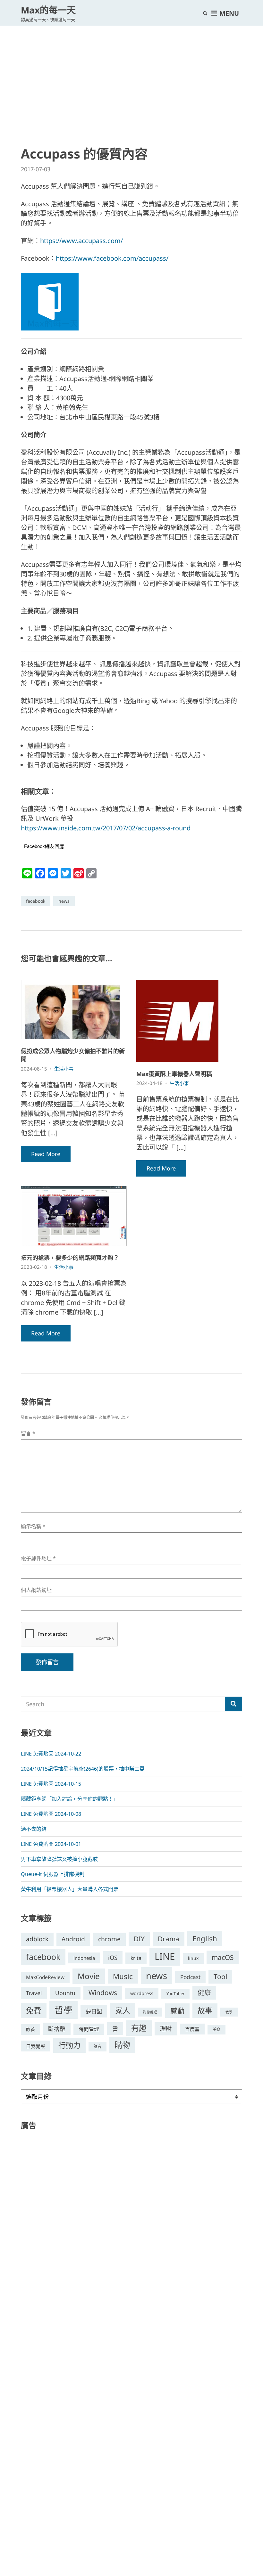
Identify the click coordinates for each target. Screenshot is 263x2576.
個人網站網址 (36, 1590)
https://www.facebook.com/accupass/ (112, 258)
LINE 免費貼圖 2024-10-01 (51, 1844)
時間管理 (89, 2029)
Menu (228, 13)
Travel (34, 1993)
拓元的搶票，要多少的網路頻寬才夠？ (70, 1258)
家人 (123, 2010)
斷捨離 (57, 2029)
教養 (30, 2029)
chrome (109, 1939)
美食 (216, 2030)
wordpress (142, 1993)
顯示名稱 (33, 1526)
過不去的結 (34, 1829)
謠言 (98, 2046)
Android (73, 1939)
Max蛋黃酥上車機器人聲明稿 (174, 1074)
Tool (220, 1977)
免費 (34, 2010)
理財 (166, 2029)
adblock (37, 1939)
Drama (169, 1939)
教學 (229, 2012)
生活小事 (64, 1069)
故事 (205, 2011)
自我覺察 (36, 2046)
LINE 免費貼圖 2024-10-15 (51, 1784)
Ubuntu (65, 1993)
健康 (204, 1993)
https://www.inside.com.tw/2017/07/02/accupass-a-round (106, 828)
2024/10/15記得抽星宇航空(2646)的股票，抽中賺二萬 (83, 1769)
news (64, 901)
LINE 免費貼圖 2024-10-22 (51, 1754)
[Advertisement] (131, 74)
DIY (139, 1939)
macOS (223, 1957)
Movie (89, 1976)
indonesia (84, 1958)
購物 (122, 2045)
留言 (28, 1434)
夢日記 (94, 2011)
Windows (103, 1993)
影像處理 (150, 2012)
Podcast (190, 1977)
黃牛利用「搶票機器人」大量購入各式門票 (70, 1889)
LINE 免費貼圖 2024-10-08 (51, 1814)
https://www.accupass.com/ (81, 241)
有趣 (139, 2028)
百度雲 (192, 2029)
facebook (36, 901)
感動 (177, 2010)
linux (193, 1958)
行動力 (69, 2045)
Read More (46, 1154)
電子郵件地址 (38, 1558)
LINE (165, 1956)
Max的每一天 (48, 10)
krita (136, 1958)
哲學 (64, 2010)
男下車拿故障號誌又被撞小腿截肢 (59, 1859)
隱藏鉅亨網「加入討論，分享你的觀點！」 (70, 1799)
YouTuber (175, 1993)
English (205, 1939)
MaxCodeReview (45, 1977)
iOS (113, 1957)
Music (123, 1976)
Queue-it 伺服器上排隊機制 (53, 1874)
